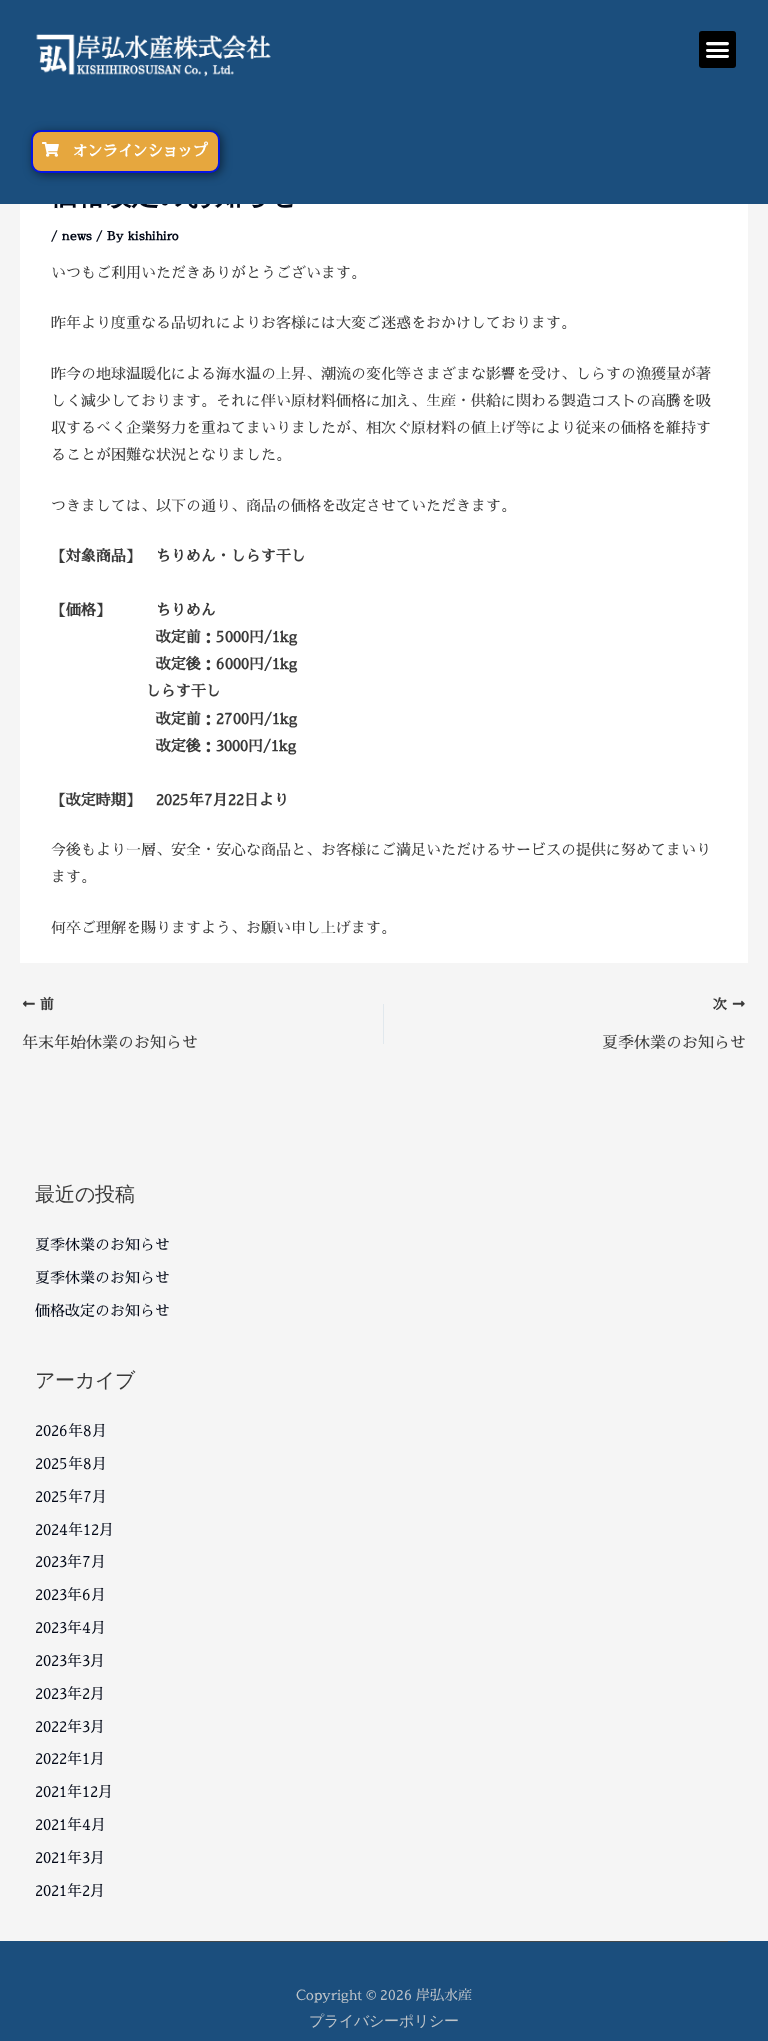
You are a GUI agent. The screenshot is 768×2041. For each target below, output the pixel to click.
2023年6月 (70, 1594)
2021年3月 (70, 1857)
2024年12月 (74, 1529)
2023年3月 (70, 1660)
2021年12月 (74, 1791)
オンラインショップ (140, 150)
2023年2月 (70, 1693)
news (77, 235)
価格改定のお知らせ (102, 1310)
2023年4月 (70, 1627)
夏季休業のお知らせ (102, 1244)
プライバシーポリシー (384, 2020)
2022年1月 (70, 1758)
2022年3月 (70, 1726)
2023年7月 (70, 1561)
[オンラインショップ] (50, 149)
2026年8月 (71, 1430)
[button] (718, 50)
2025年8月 (71, 1463)
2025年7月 (71, 1496)
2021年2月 (70, 1890)
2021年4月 (70, 1824)
